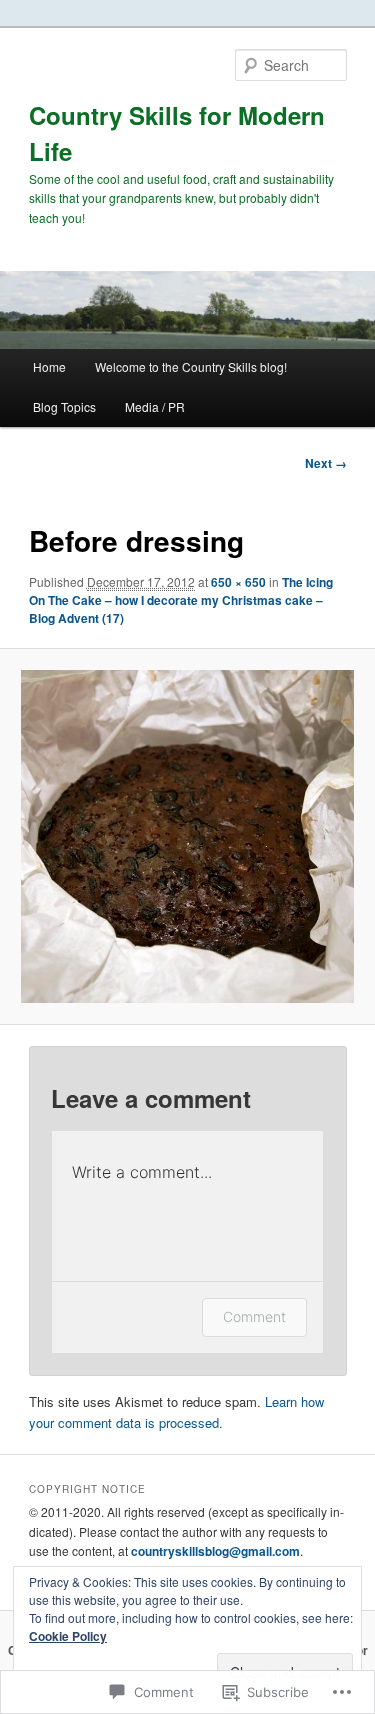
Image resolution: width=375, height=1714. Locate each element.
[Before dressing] (187, 836)
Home (49, 366)
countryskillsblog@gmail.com (215, 1551)
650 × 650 (238, 582)
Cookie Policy (68, 1636)
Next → (326, 463)
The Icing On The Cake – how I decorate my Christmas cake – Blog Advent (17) (181, 600)
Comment (254, 1316)
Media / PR (155, 406)
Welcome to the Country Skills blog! (191, 366)
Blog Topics (64, 406)
